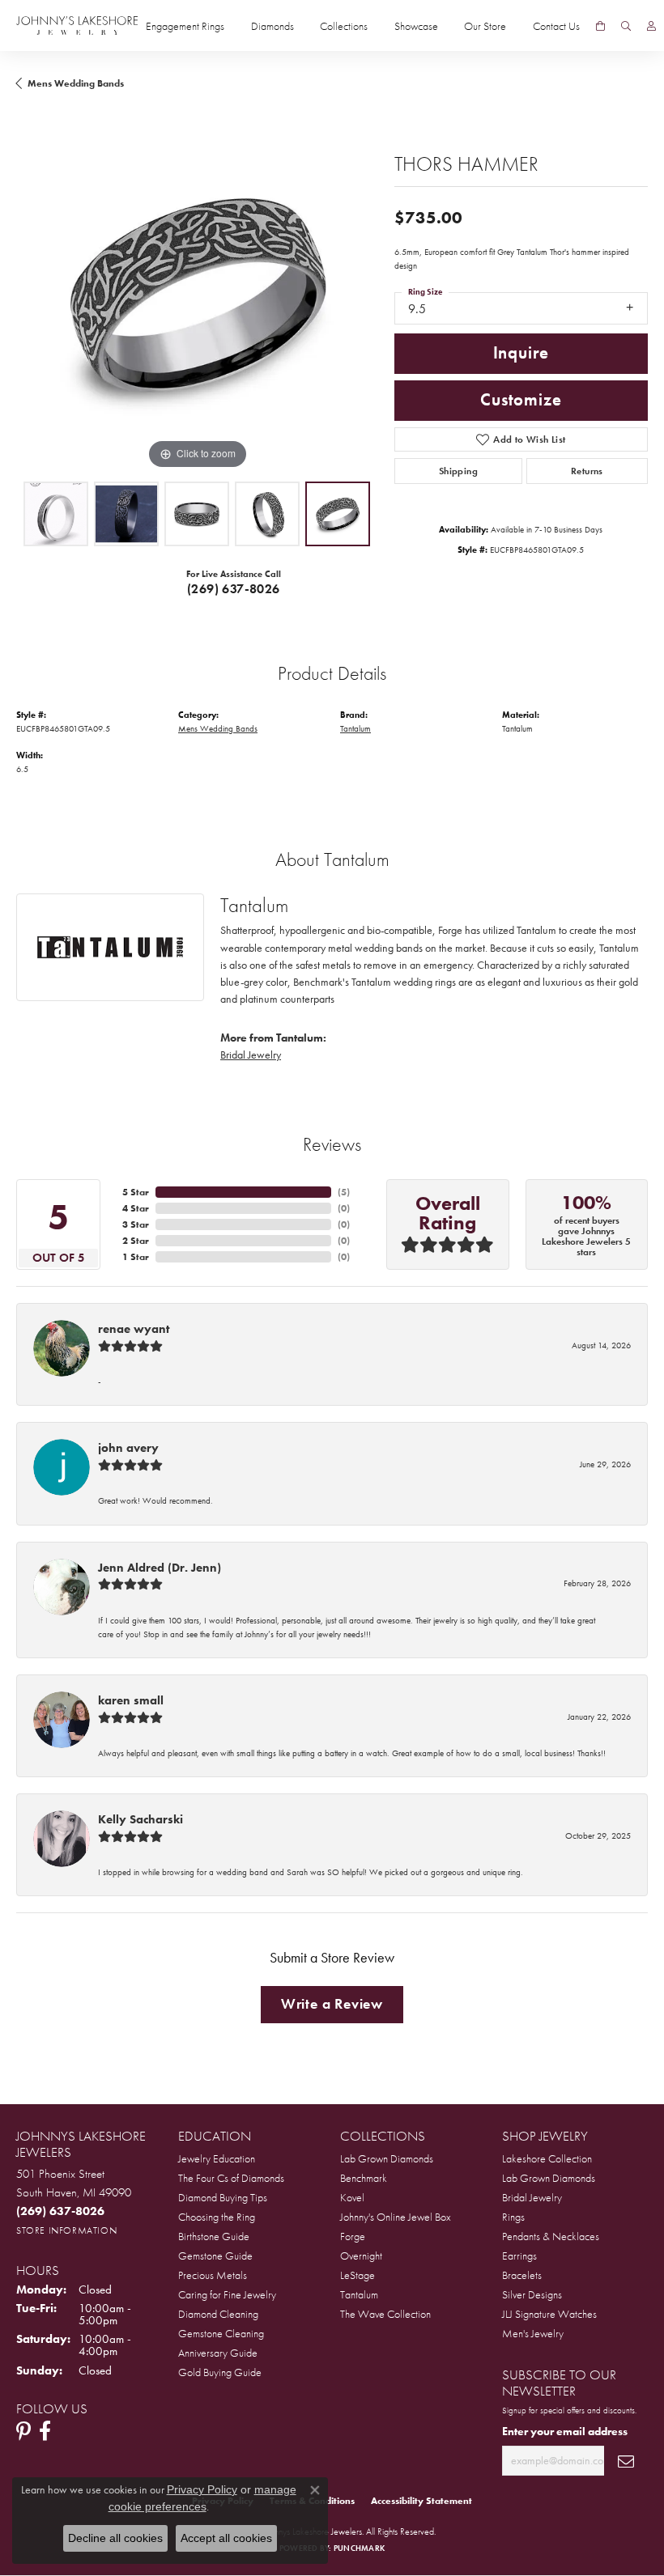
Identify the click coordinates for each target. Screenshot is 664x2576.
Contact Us (556, 26)
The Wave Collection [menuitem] (385, 2314)
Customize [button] (521, 400)
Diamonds (272, 26)
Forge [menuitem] (353, 2236)
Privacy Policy (202, 2489)
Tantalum (355, 728)
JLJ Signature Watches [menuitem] (549, 2314)
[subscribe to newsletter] (626, 2461)
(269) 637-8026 (234, 589)
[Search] (626, 26)
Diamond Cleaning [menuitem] (218, 2314)
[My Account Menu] (651, 26)
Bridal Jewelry (251, 1055)
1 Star (136, 1257)
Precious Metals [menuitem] (213, 2275)
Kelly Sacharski (140, 1819)
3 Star (136, 1224)
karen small (131, 1700)
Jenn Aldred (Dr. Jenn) (160, 1568)
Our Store (485, 26)
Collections (344, 26)
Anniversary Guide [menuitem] (218, 2353)
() (344, 1192)
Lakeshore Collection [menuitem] (547, 2158)
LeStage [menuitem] (358, 2275)
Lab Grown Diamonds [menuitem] (387, 2158)
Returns (587, 471)
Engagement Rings (185, 26)
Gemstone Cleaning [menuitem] (221, 2333)
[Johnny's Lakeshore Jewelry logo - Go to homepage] (77, 25)
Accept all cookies (226, 2538)
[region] (197, 293)
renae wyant (134, 1329)
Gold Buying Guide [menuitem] (220, 2372)
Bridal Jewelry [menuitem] (532, 2197)
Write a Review (332, 2004)
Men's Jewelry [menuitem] (533, 2333)
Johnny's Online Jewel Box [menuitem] (396, 2217)
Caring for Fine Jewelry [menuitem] (227, 2294)
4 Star (136, 1208)
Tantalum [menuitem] (359, 2294)
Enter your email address (565, 2431)
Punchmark (359, 2548)
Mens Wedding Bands (76, 83)
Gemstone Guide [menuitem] (215, 2256)
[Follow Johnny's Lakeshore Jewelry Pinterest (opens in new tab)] (23, 2431)
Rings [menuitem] (513, 2217)
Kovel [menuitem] (352, 2197)
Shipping (458, 471)
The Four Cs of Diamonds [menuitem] (231, 2178)
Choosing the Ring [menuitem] (217, 2217)
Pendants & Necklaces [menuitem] (551, 2236)
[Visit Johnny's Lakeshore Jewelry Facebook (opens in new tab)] (45, 2431)
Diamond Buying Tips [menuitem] (223, 2197)
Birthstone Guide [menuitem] (214, 2236)
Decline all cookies (115, 2538)
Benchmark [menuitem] (364, 2178)
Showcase (416, 26)
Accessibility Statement (421, 2501)
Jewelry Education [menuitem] (217, 2158)
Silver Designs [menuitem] (532, 2294)
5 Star (136, 1192)
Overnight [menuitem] (361, 2256)
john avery (128, 1448)
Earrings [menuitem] (519, 2256)
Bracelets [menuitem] (522, 2275)
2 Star (136, 1241)
